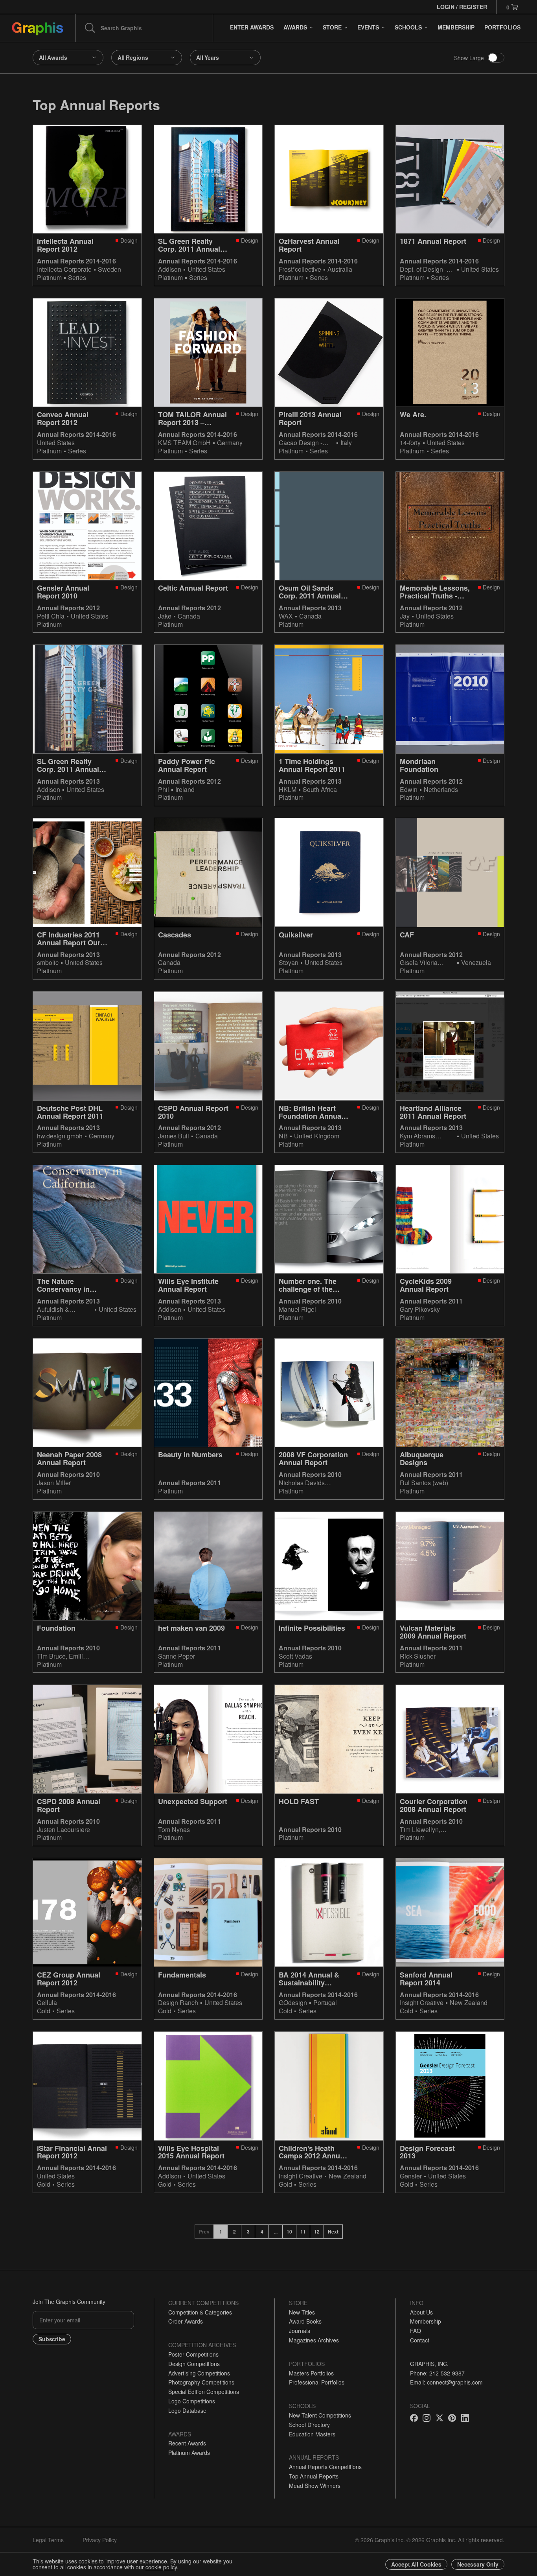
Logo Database (187, 2410)
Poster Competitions (193, 2354)
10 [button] (289, 2232)
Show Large (469, 58)
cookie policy (161, 2567)
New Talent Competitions (320, 2415)
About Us (421, 2312)
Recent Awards (187, 2443)
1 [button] (221, 2232)
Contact (420, 2340)
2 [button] (234, 2232)
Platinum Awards (189, 2453)
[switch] (496, 58)
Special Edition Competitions (204, 2392)
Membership (426, 2321)
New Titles (302, 2312)
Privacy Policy (100, 2540)
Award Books (305, 2321)
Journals (300, 2331)
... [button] (276, 2232)
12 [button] (317, 2232)
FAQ (416, 2331)
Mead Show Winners (315, 2486)
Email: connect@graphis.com (446, 2382)
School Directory (309, 2425)
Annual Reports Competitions (325, 2467)
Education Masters (312, 2434)
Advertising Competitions (199, 2373)
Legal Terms (48, 2540)
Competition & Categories (200, 2312)
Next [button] (333, 2232)
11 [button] (303, 2232)
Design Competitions (194, 2364)
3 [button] (248, 2232)
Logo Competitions (192, 2401)
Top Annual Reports (314, 2476)
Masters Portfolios (311, 2373)
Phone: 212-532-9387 (437, 2373)
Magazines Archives (314, 2340)
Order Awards (186, 2321)
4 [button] (262, 2232)
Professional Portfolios (317, 2382)
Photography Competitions (201, 2382)
